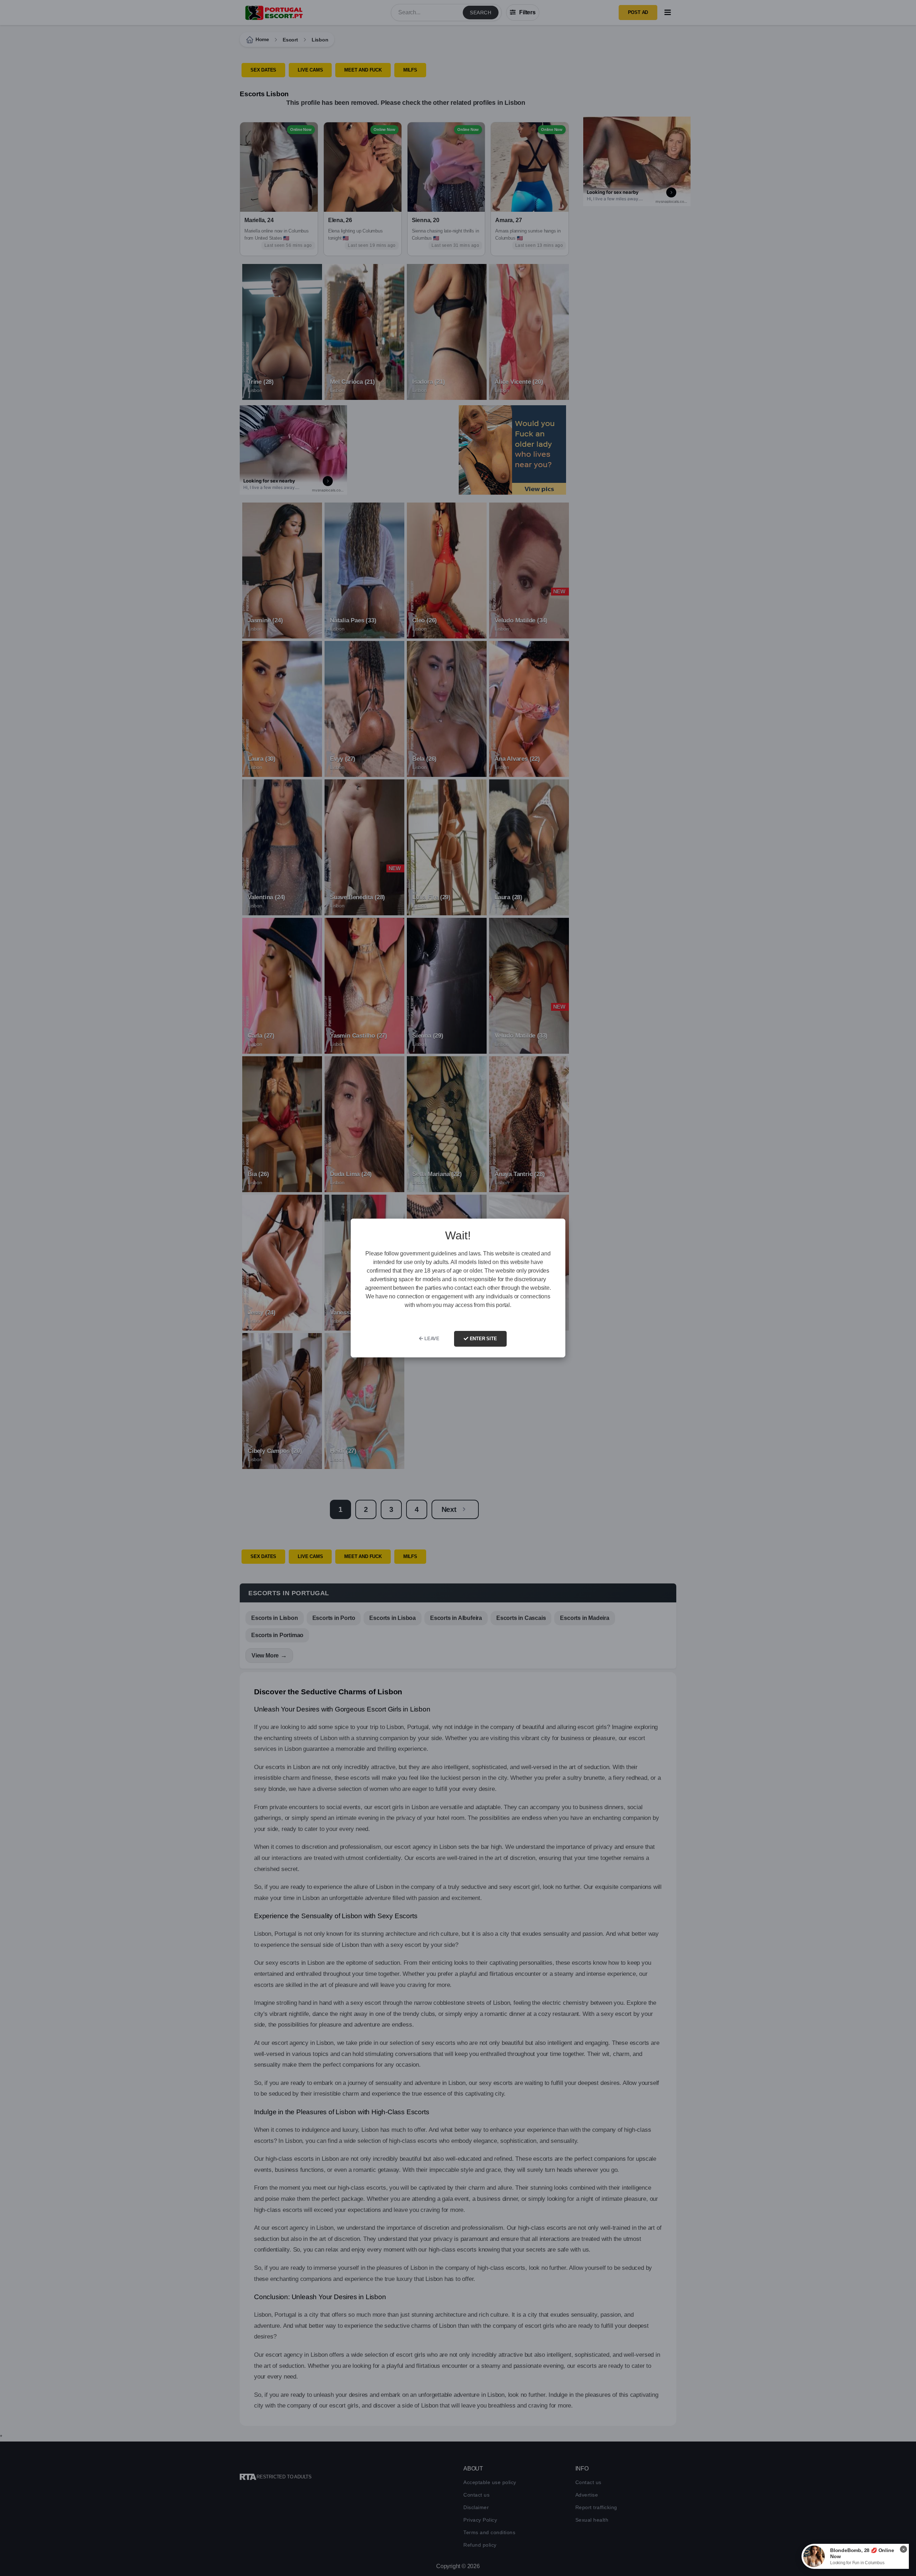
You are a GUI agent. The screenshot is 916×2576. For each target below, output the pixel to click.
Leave (431, 1339)
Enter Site (483, 1339)
